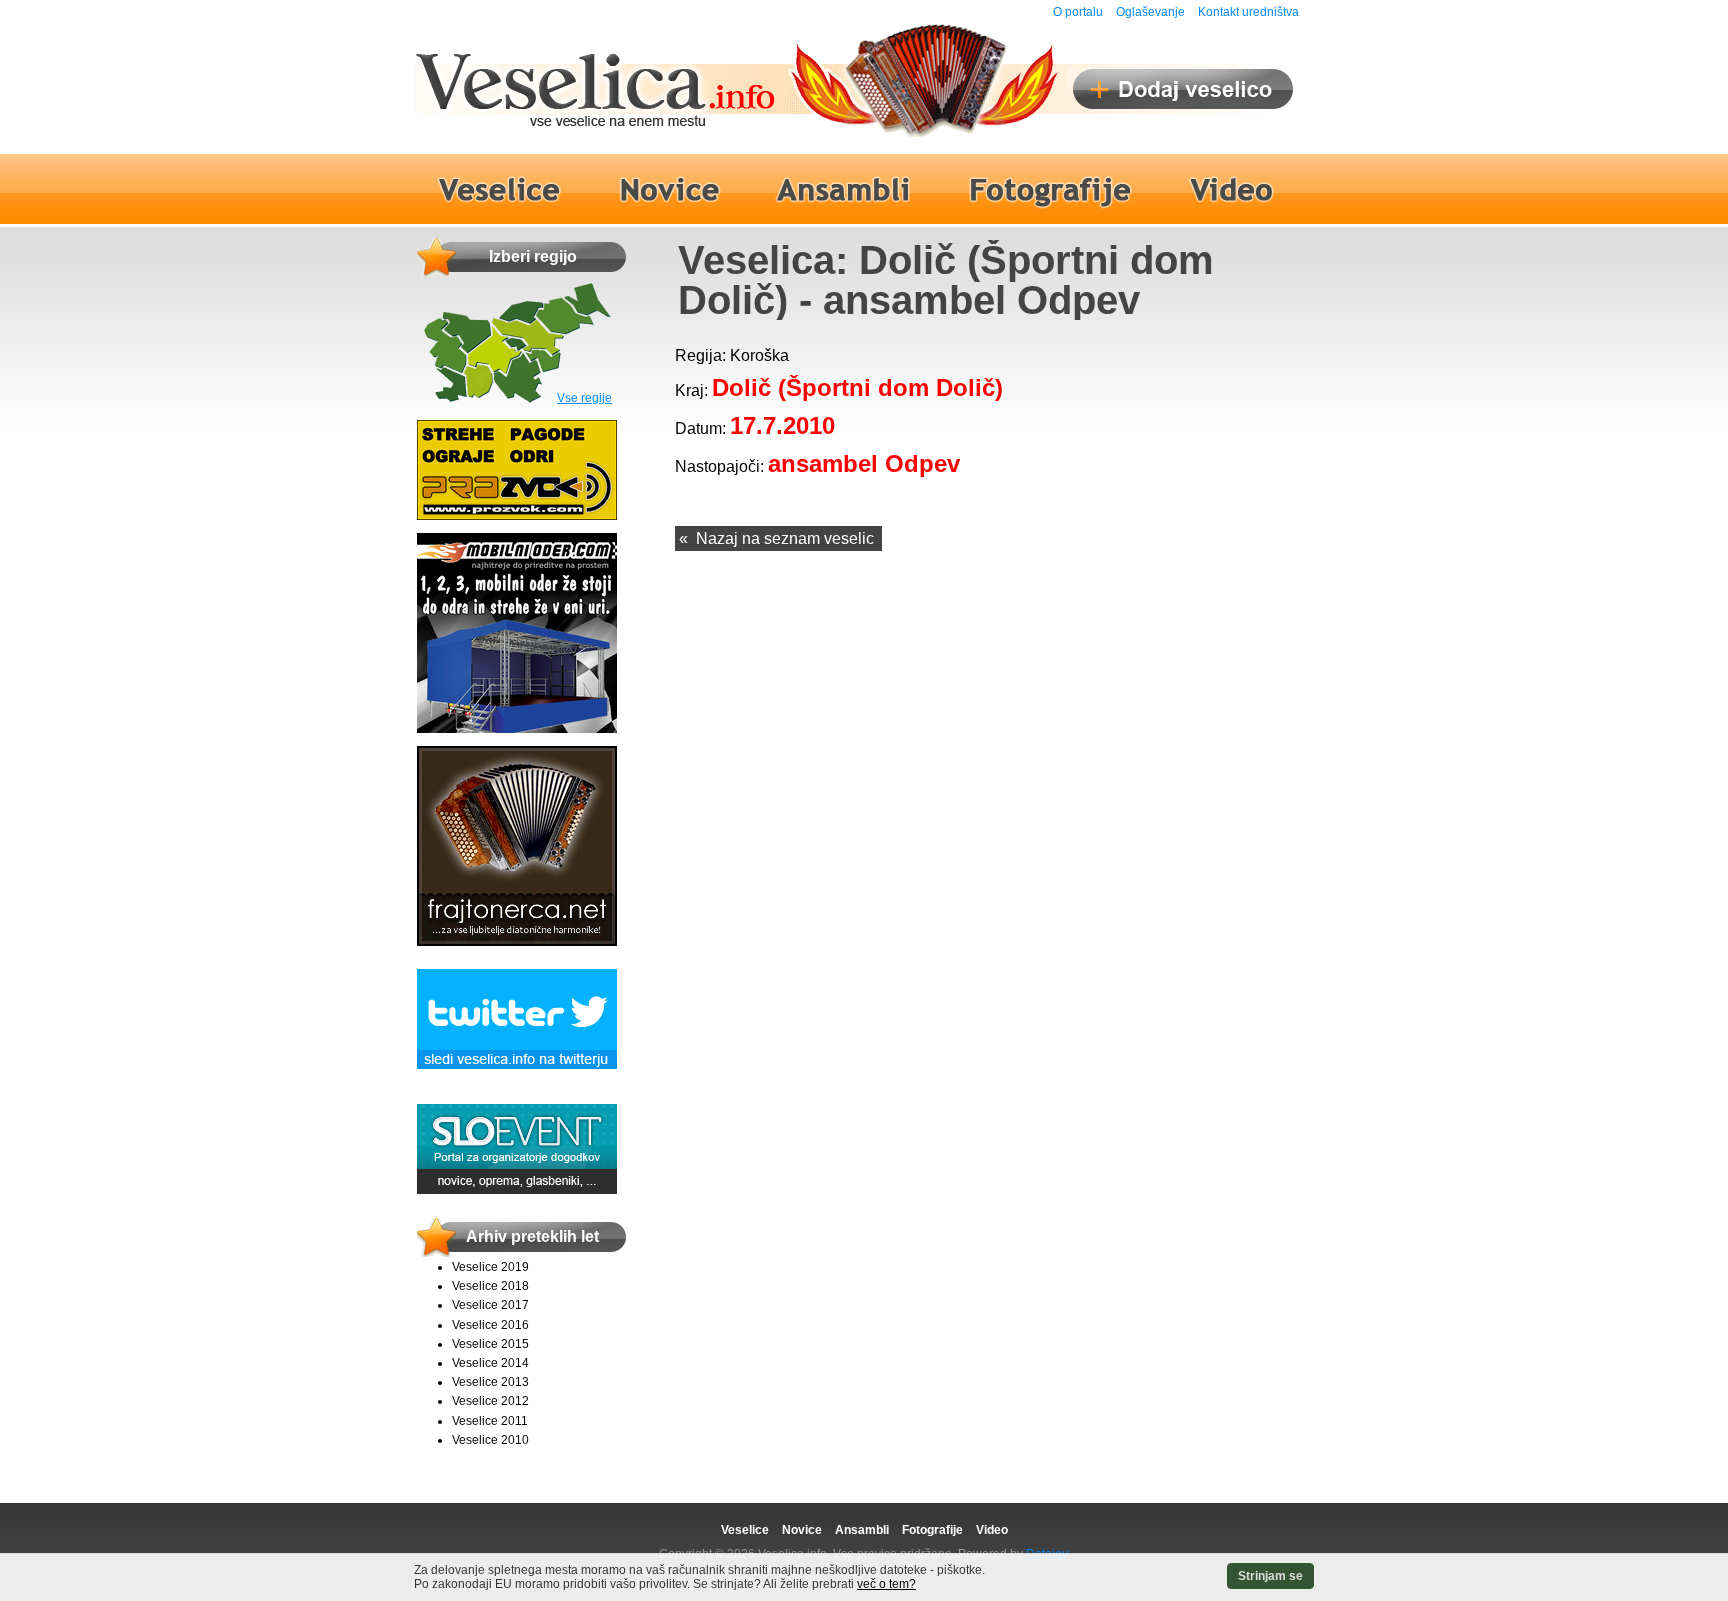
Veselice (745, 1530)
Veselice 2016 (490, 1325)
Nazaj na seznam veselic (785, 538)
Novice (802, 1530)
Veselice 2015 (490, 1344)
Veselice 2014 (490, 1363)
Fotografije (932, 1530)
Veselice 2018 (490, 1286)
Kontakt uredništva (1248, 12)
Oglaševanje (1150, 12)
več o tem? (886, 1584)
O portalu (1078, 12)
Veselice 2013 (490, 1382)
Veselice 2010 (490, 1440)
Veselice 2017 (490, 1305)
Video (992, 1530)
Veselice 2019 (490, 1267)
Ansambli (862, 1530)
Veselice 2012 (490, 1401)
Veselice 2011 (490, 1421)
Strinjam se (1270, 1576)
